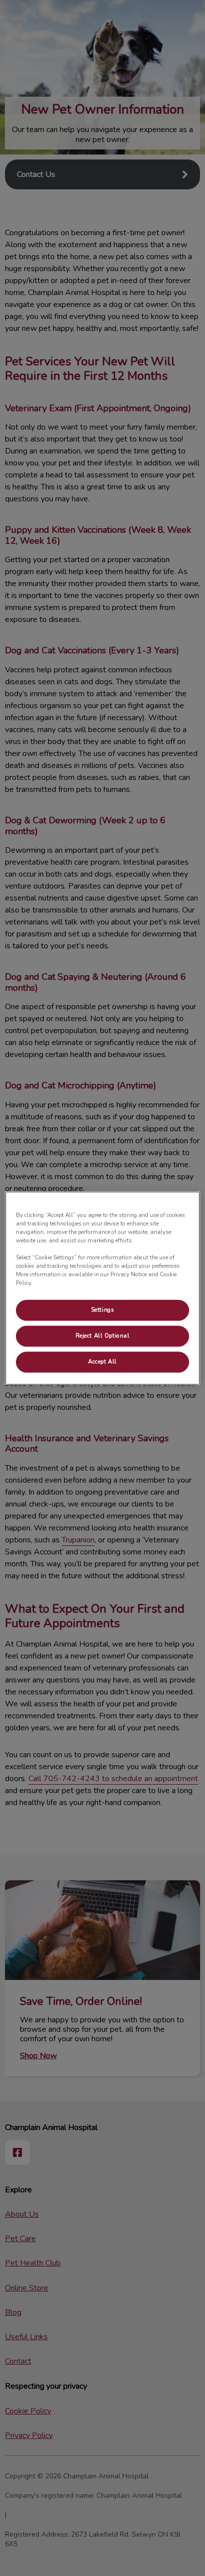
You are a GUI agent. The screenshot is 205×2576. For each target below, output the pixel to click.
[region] (102, 1288)
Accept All (102, 1362)
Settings (103, 1310)
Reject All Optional (103, 1336)
